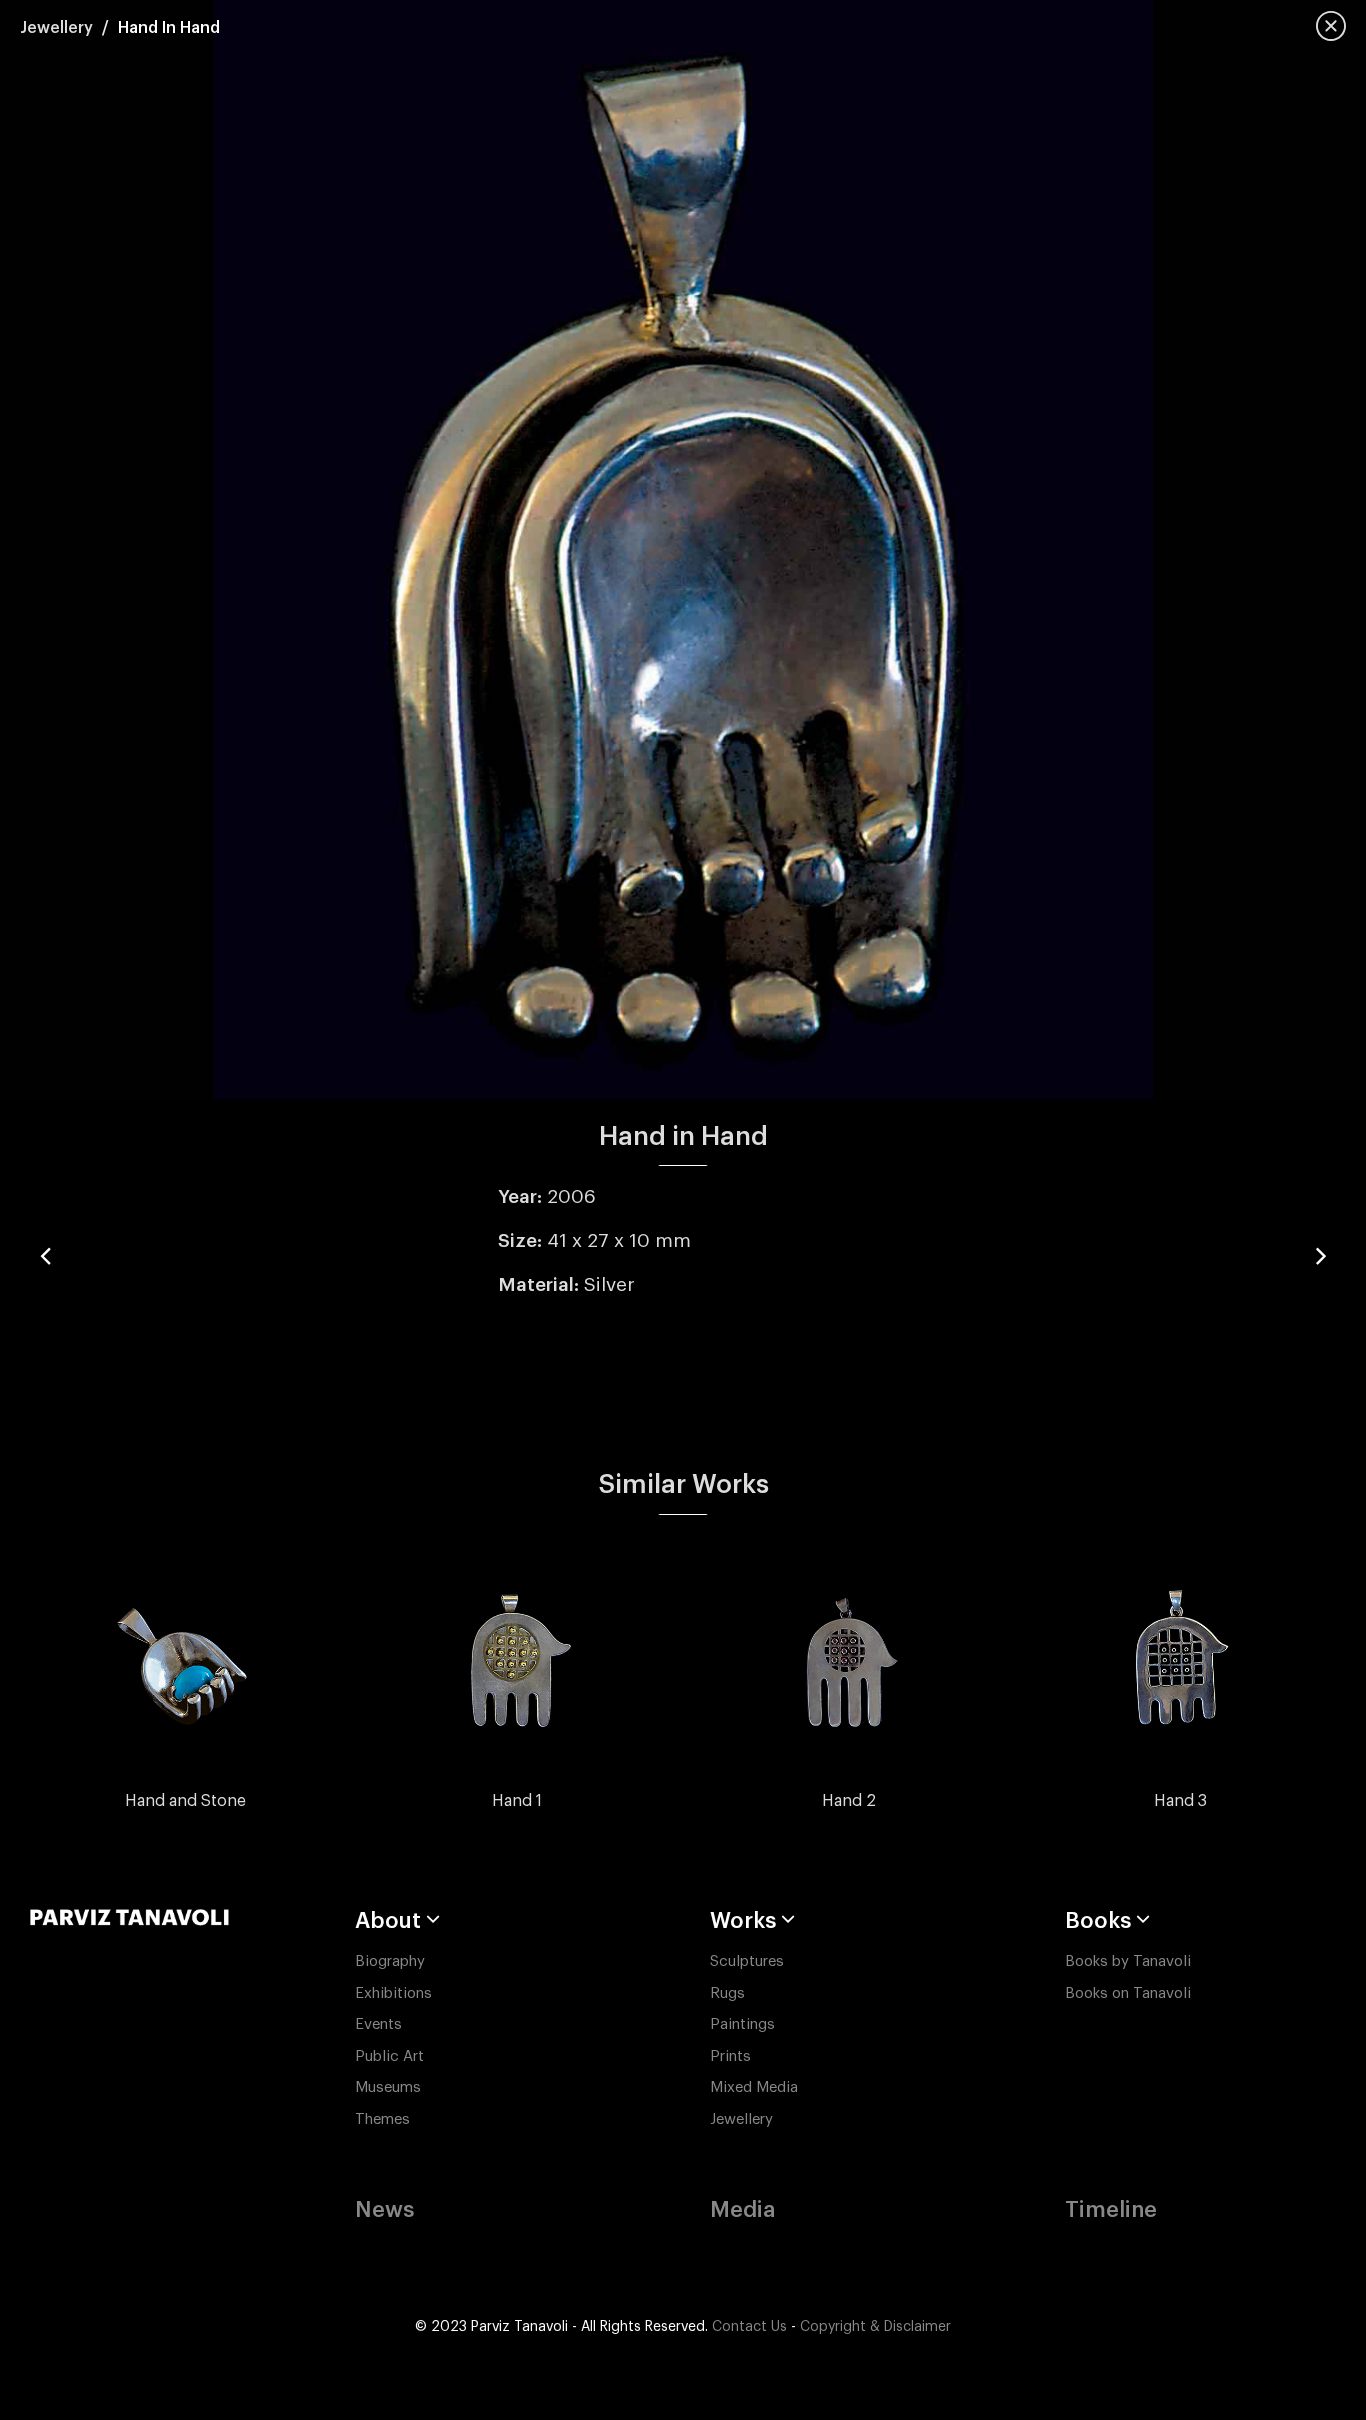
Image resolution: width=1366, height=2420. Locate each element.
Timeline (1111, 2210)
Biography (390, 1961)
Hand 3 (1180, 1801)
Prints (730, 2056)
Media (742, 2210)
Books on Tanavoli (1128, 1993)
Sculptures (747, 1961)
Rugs (727, 1993)
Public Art (389, 2056)
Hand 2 (849, 1801)
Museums (388, 2087)
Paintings (742, 2024)
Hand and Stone (185, 1801)
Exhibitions (393, 1993)
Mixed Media (754, 2087)
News (384, 2210)
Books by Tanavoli (1128, 1961)
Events (378, 2024)
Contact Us (749, 2327)
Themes (382, 2119)
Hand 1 (517, 1801)
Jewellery (56, 28)
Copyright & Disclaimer (875, 2327)
